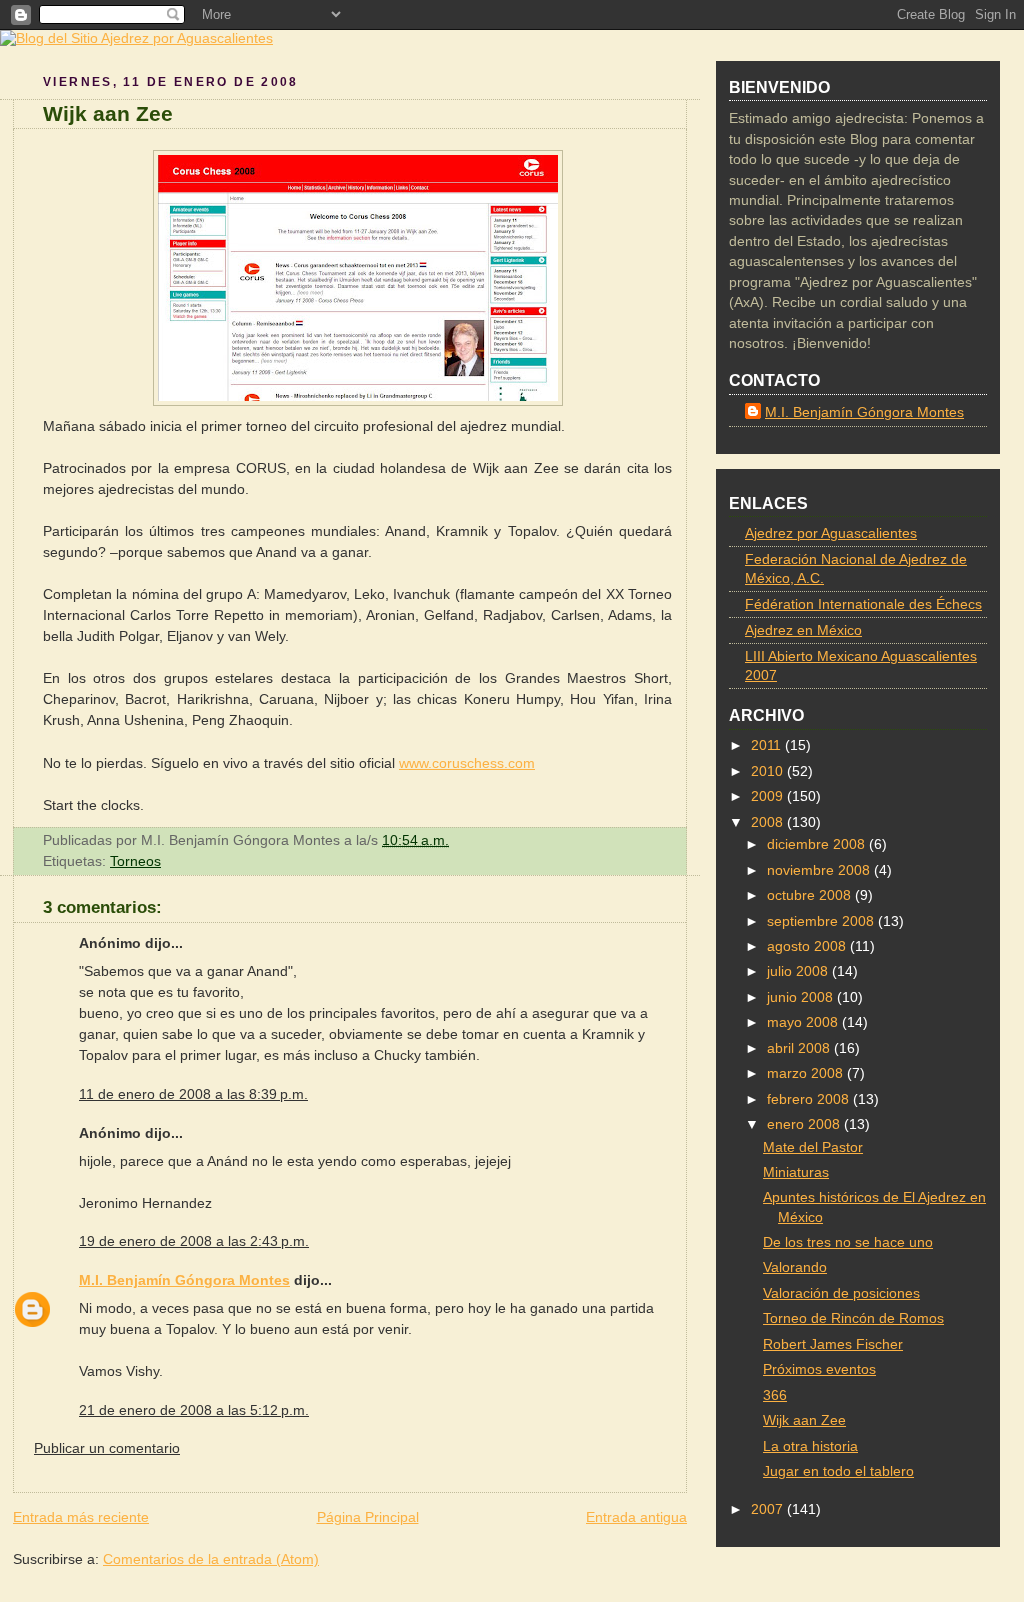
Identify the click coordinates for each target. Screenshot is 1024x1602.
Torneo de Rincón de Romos (853, 1318)
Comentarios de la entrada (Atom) (211, 1559)
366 (775, 1395)
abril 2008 (800, 1048)
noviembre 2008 (820, 870)
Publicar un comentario (107, 1448)
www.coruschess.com (467, 763)
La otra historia (810, 1446)
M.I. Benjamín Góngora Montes (184, 1280)
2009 (769, 796)
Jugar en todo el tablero (838, 1471)
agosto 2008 (808, 946)
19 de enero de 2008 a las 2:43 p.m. (194, 1241)
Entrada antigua (636, 1517)
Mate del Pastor (813, 1147)
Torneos (135, 861)
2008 (769, 822)
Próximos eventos (819, 1369)
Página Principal (368, 1517)
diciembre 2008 (818, 844)
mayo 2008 (804, 1022)
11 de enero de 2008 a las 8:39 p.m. (193, 1094)
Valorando (795, 1267)
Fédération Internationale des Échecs (863, 604)
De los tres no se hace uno (848, 1242)
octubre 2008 (811, 895)
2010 (769, 771)
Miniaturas (796, 1172)
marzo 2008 (807, 1073)
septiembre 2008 (822, 921)
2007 (769, 1509)
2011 (768, 745)
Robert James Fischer (833, 1344)
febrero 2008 (810, 1099)
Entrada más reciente (81, 1517)
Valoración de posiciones (841, 1293)
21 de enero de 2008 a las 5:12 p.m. (194, 1410)
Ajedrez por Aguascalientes (831, 533)
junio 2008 (802, 997)
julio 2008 (799, 971)
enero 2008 (805, 1124)
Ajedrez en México (803, 630)
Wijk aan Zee (108, 113)
